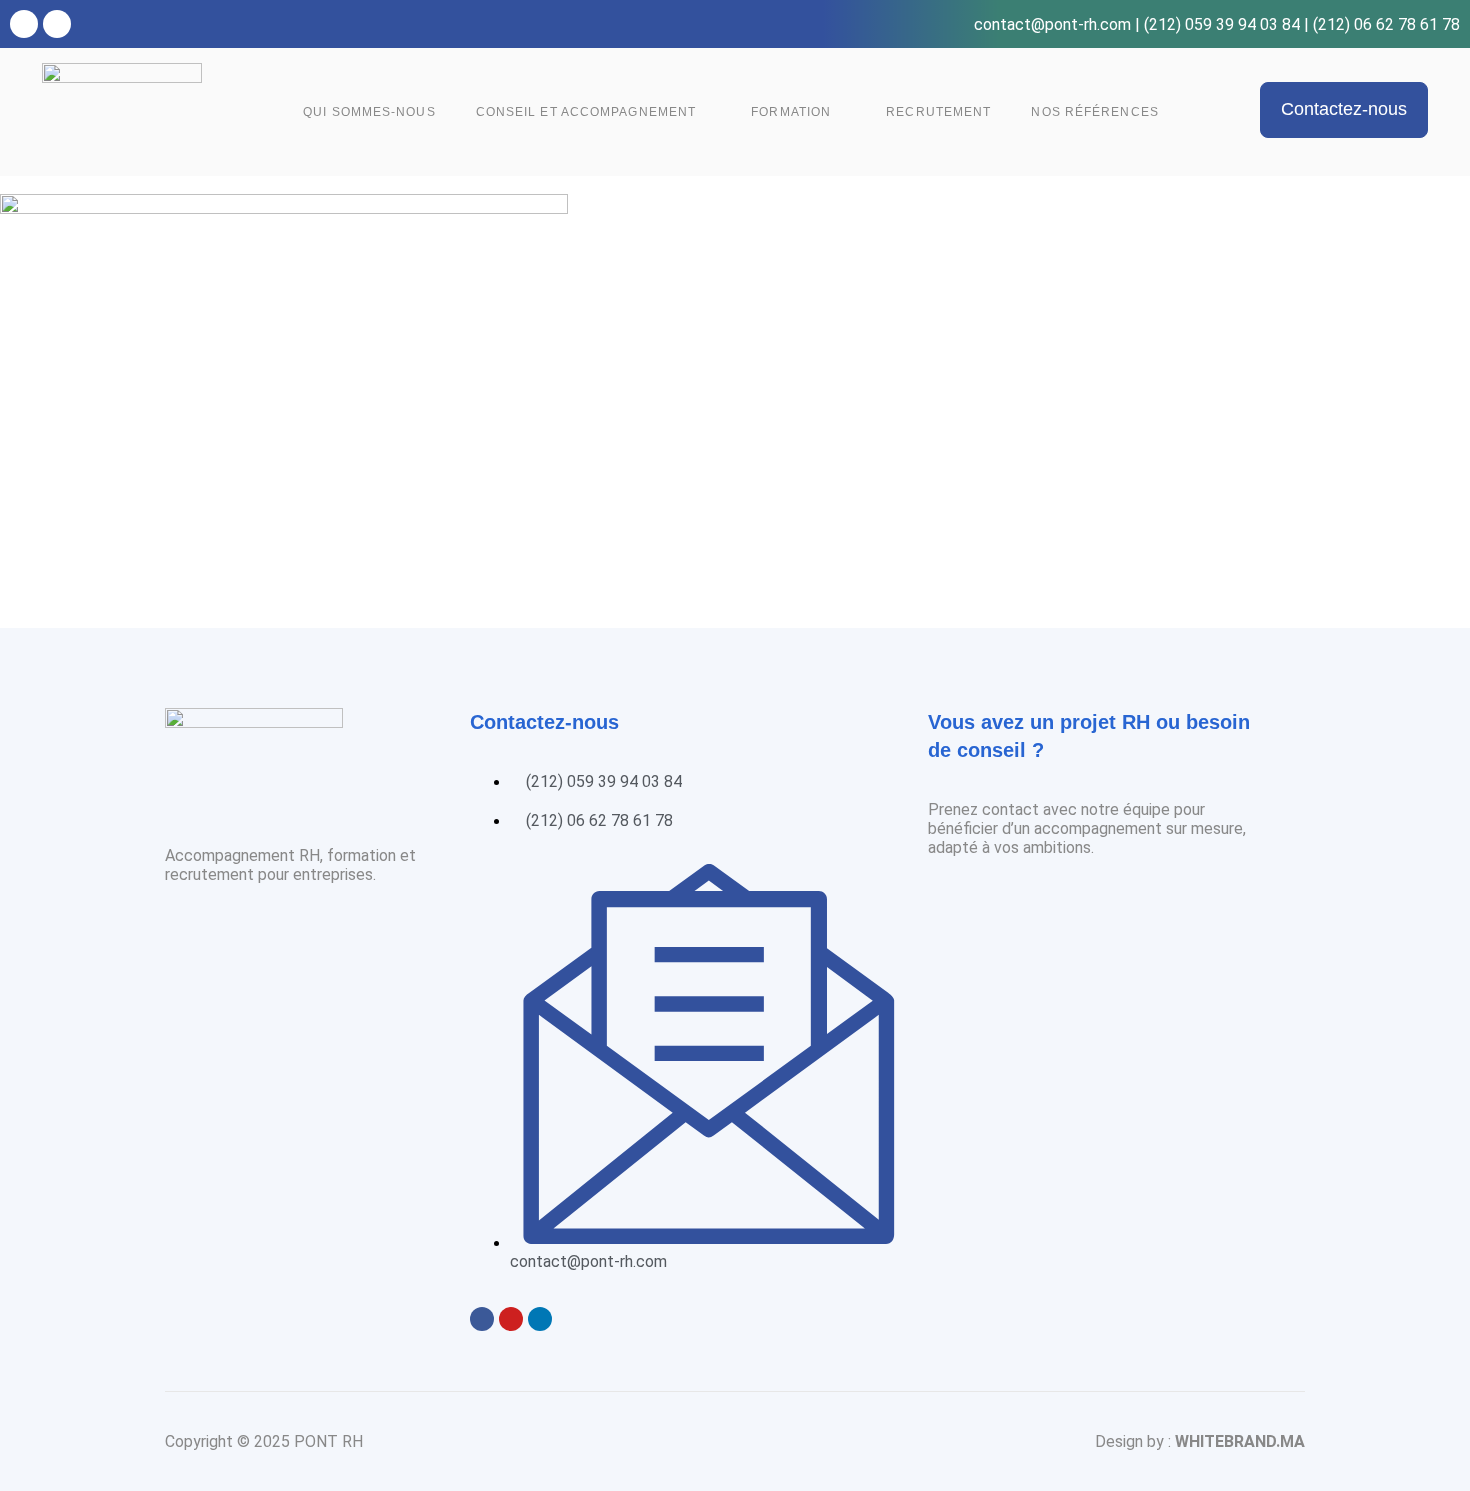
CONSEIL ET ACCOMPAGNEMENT (586, 112)
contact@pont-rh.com (1052, 24)
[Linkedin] (57, 24)
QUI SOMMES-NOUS (369, 112)
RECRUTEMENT (938, 112)
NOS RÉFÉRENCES (1094, 112)
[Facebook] (24, 24)
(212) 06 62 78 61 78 (1386, 24)
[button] (1344, 109)
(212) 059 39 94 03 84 (1222, 24)
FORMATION (791, 112)
